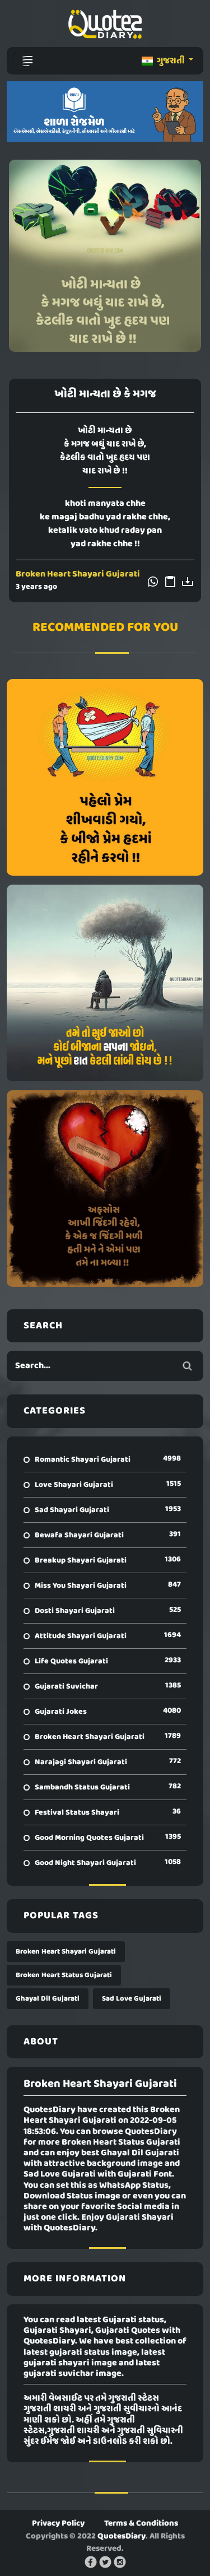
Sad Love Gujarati (132, 1999)
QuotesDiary (122, 2536)
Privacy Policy (58, 2523)
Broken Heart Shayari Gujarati (78, 574)
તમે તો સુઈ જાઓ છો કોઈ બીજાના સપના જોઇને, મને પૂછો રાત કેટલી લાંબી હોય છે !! (105, 983)
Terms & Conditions (141, 2523)
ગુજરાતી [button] (171, 61)
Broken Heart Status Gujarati (64, 1975)
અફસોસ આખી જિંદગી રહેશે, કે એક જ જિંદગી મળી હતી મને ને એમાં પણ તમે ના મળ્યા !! (105, 1188)
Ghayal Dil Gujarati (48, 1999)
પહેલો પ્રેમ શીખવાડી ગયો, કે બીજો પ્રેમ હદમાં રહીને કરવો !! (105, 777)
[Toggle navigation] (27, 61)
